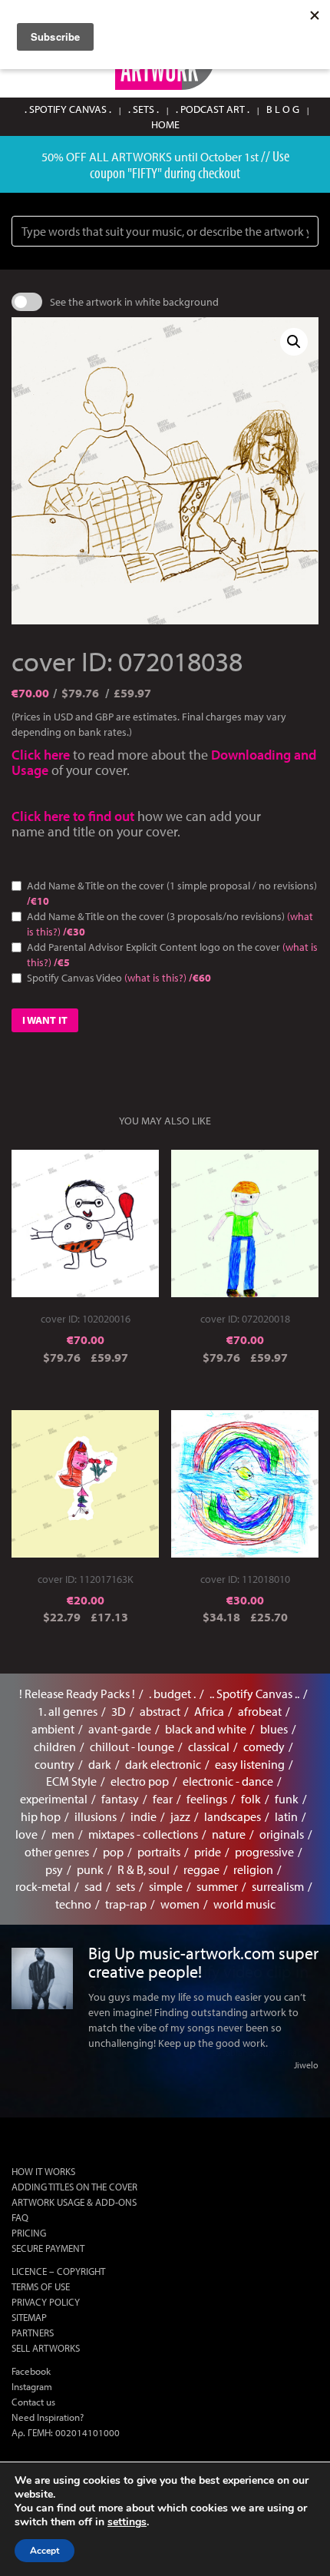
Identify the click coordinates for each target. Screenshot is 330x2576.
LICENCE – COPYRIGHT (58, 2271)
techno (73, 1904)
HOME (165, 124)
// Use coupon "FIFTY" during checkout (190, 164)
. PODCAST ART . (213, 109)
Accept (45, 2551)
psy (54, 1869)
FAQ (20, 2217)
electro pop (140, 1781)
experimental (54, 1799)
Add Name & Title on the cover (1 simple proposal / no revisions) (172, 893)
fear (163, 1799)
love (26, 1834)
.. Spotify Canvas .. (254, 1694)
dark (100, 1764)
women (180, 1904)
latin (286, 1816)
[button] (294, 342)
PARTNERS (33, 2333)
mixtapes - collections (143, 1834)
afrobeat (260, 1711)
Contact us (33, 2402)
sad (93, 1886)
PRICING (29, 2233)
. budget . (172, 1694)
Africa (209, 1711)
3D (119, 1711)
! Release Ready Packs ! (77, 1694)
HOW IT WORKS (43, 2171)
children (55, 1747)
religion (253, 1869)
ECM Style (71, 1781)
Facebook (31, 2371)
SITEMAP (29, 2317)
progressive (264, 1852)
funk (287, 1799)
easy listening (250, 1764)
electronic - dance (228, 1781)
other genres (57, 1852)
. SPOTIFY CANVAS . (68, 109)
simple (166, 1886)
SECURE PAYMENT (48, 2248)
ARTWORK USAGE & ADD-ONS (74, 2202)
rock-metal (43, 1886)
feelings (207, 1799)
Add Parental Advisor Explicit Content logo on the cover (172, 955)
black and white (206, 1729)
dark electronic (163, 1764)
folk (251, 1799)
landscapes (233, 1816)
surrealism (278, 1886)
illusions (96, 1816)
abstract (160, 1711)
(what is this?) (155, 978)
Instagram (32, 2386)
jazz (180, 1816)
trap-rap (126, 1904)
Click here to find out (74, 816)
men (63, 1834)
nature (229, 1834)
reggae (201, 1869)
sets (125, 1886)
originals (282, 1834)
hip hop (41, 1816)
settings (127, 2522)
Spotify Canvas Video (119, 978)
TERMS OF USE (41, 2286)
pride (208, 1852)
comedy (264, 1747)
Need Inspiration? (48, 2417)
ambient (53, 1729)
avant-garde (120, 1729)
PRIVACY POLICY (46, 2302)
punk (90, 1869)
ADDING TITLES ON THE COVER (74, 2187)
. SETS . (144, 109)
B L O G (283, 109)
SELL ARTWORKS (46, 2348)
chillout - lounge (132, 1747)
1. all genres (68, 1711)
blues (274, 1729)
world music (244, 1904)
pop (113, 1852)
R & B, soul (144, 1869)
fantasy (120, 1799)
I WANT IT (45, 1020)
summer (217, 1886)
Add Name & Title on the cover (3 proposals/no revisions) (170, 924)
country (54, 1764)
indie (144, 1816)
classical (209, 1747)
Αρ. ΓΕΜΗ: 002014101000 (66, 2432)
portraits (159, 1852)
